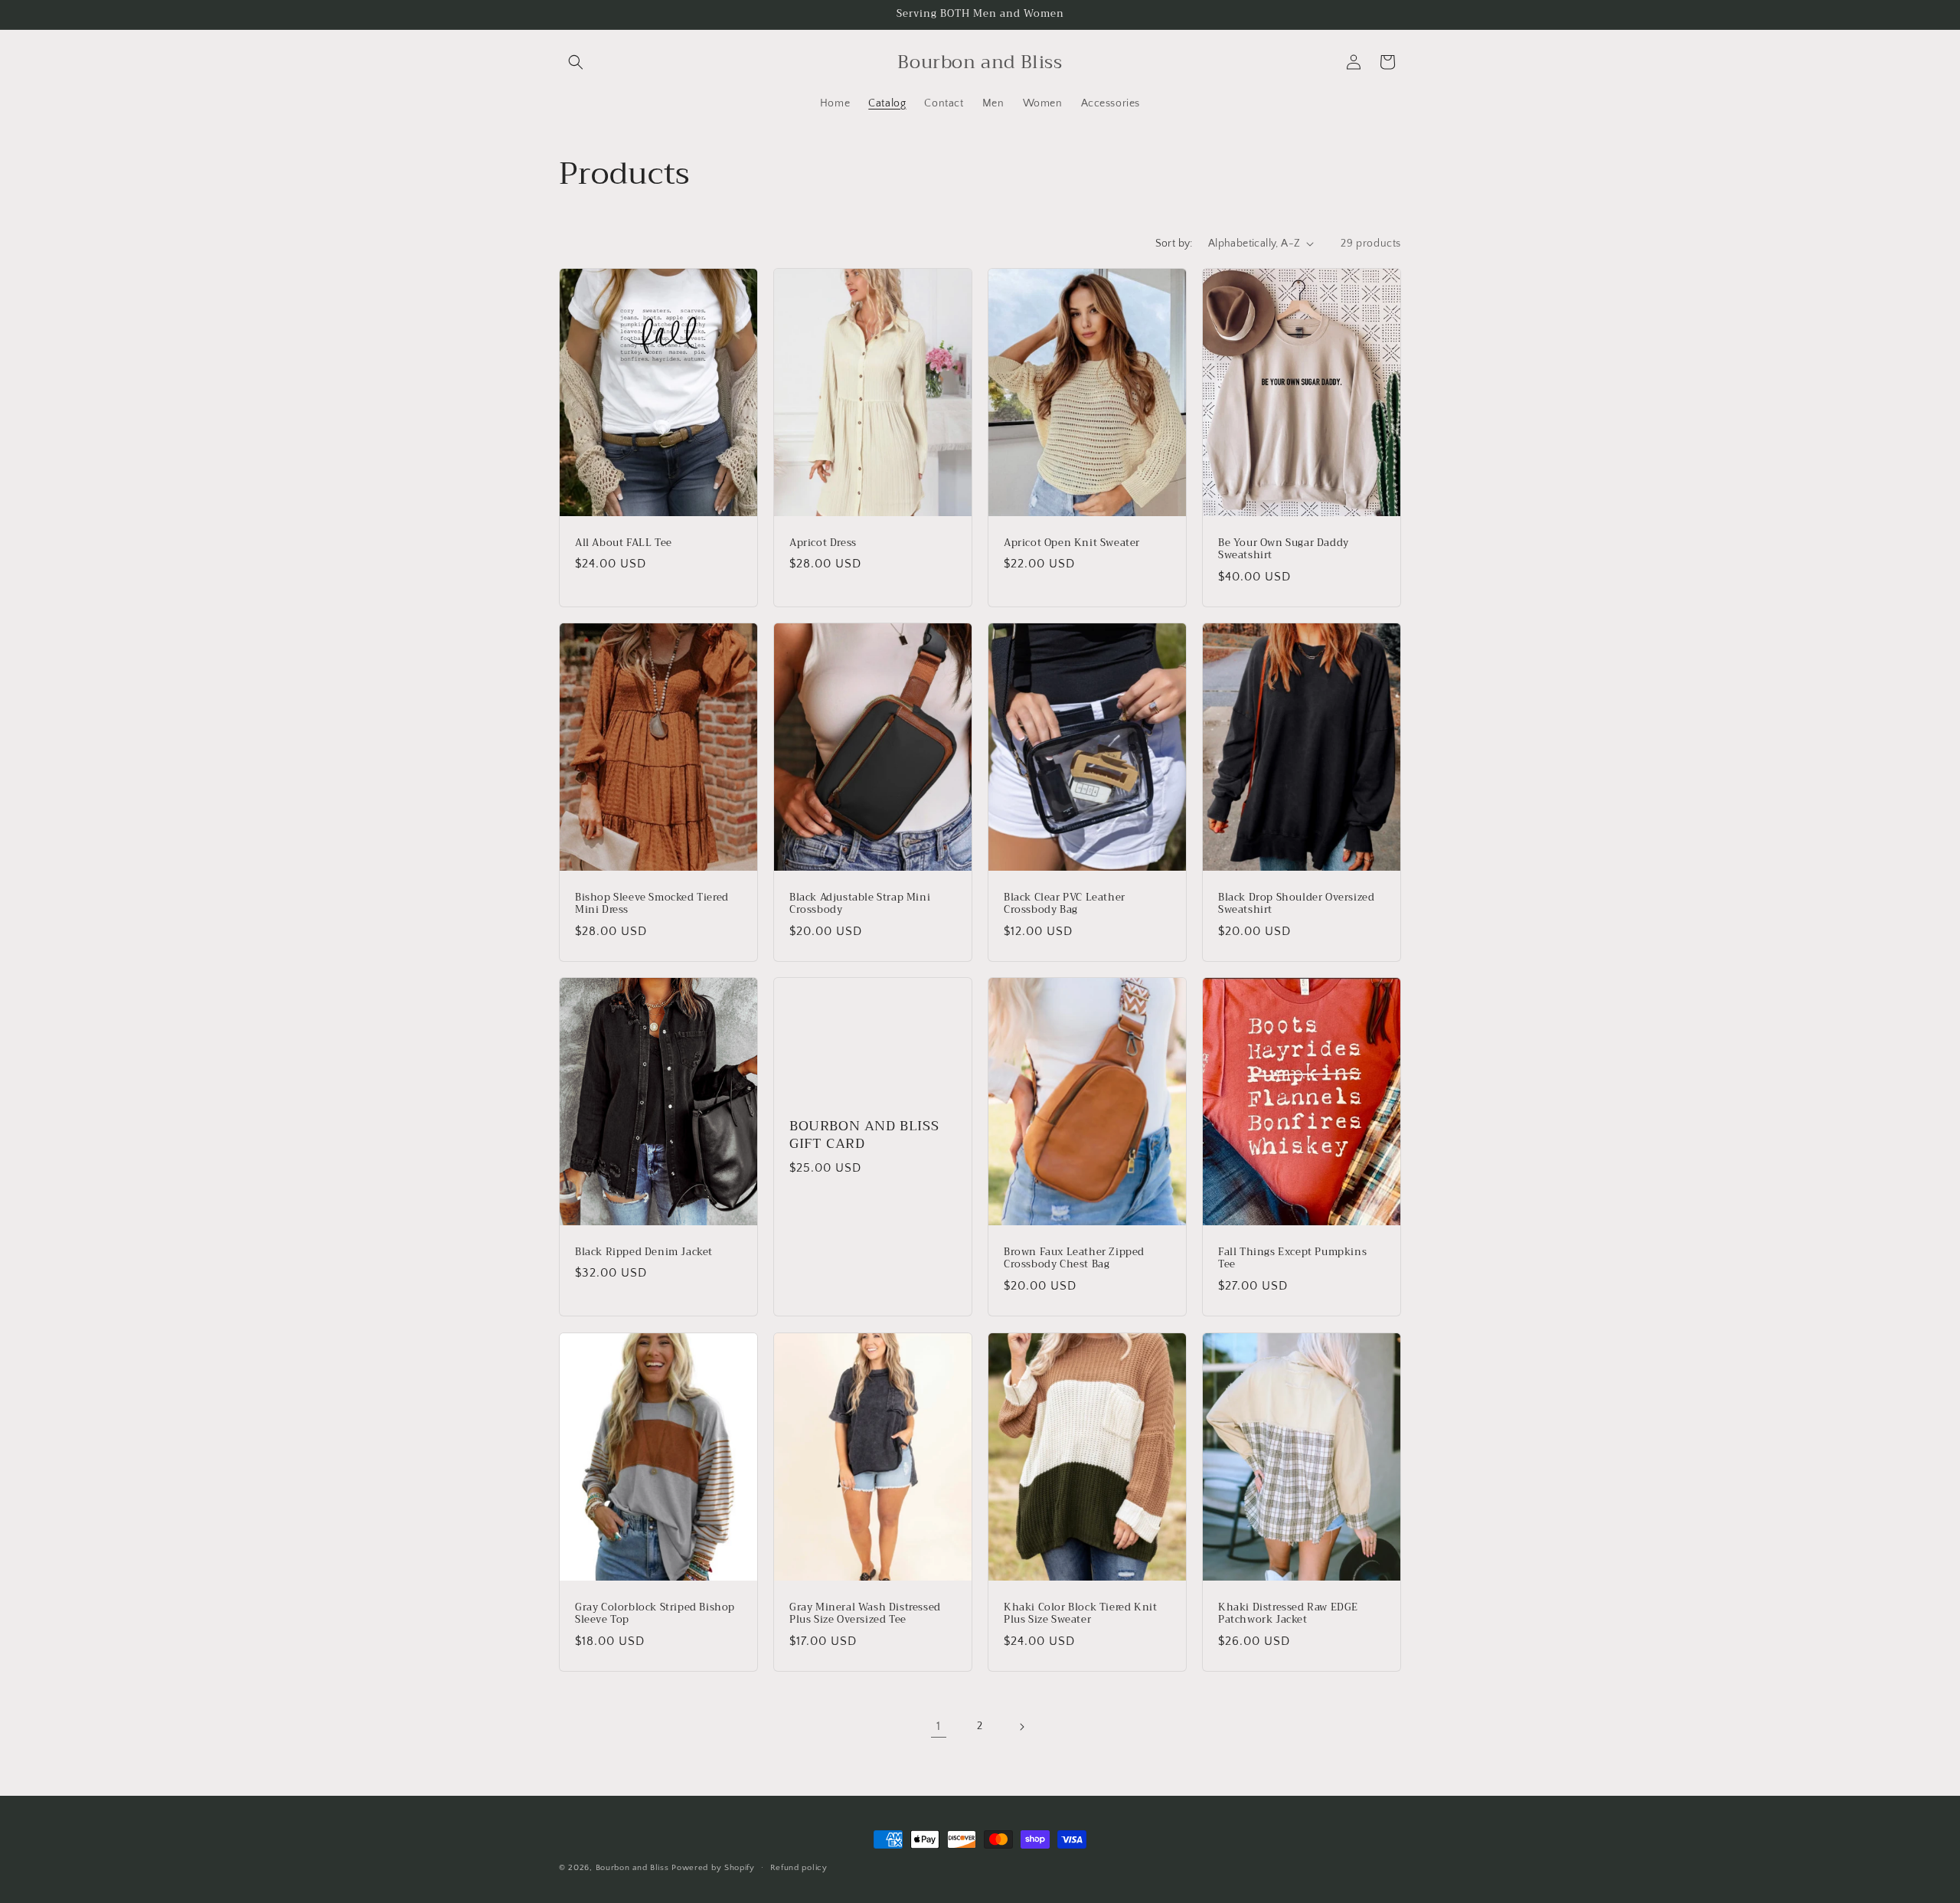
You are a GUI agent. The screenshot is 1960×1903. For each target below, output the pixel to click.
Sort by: (1174, 244)
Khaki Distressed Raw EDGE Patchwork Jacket (1288, 1614)
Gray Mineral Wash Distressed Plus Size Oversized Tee (865, 1614)
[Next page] (1021, 1727)
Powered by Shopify (713, 1868)
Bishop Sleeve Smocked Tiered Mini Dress (652, 904)
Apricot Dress (823, 543)
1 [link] (939, 1726)
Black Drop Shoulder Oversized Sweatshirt (1296, 904)
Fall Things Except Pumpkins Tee (1292, 1259)
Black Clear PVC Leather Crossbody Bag (1065, 904)
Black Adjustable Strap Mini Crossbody (860, 904)
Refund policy (799, 1868)
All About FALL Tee (624, 543)
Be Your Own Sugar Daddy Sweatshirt (1284, 549)
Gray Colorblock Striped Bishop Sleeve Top (655, 1614)
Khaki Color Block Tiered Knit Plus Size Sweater (1080, 1614)
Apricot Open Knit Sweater (1072, 543)
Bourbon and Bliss (634, 1868)
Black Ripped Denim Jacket (644, 1252)
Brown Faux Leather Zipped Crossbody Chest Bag (1074, 1259)
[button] (576, 62)
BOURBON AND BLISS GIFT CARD (864, 1135)
